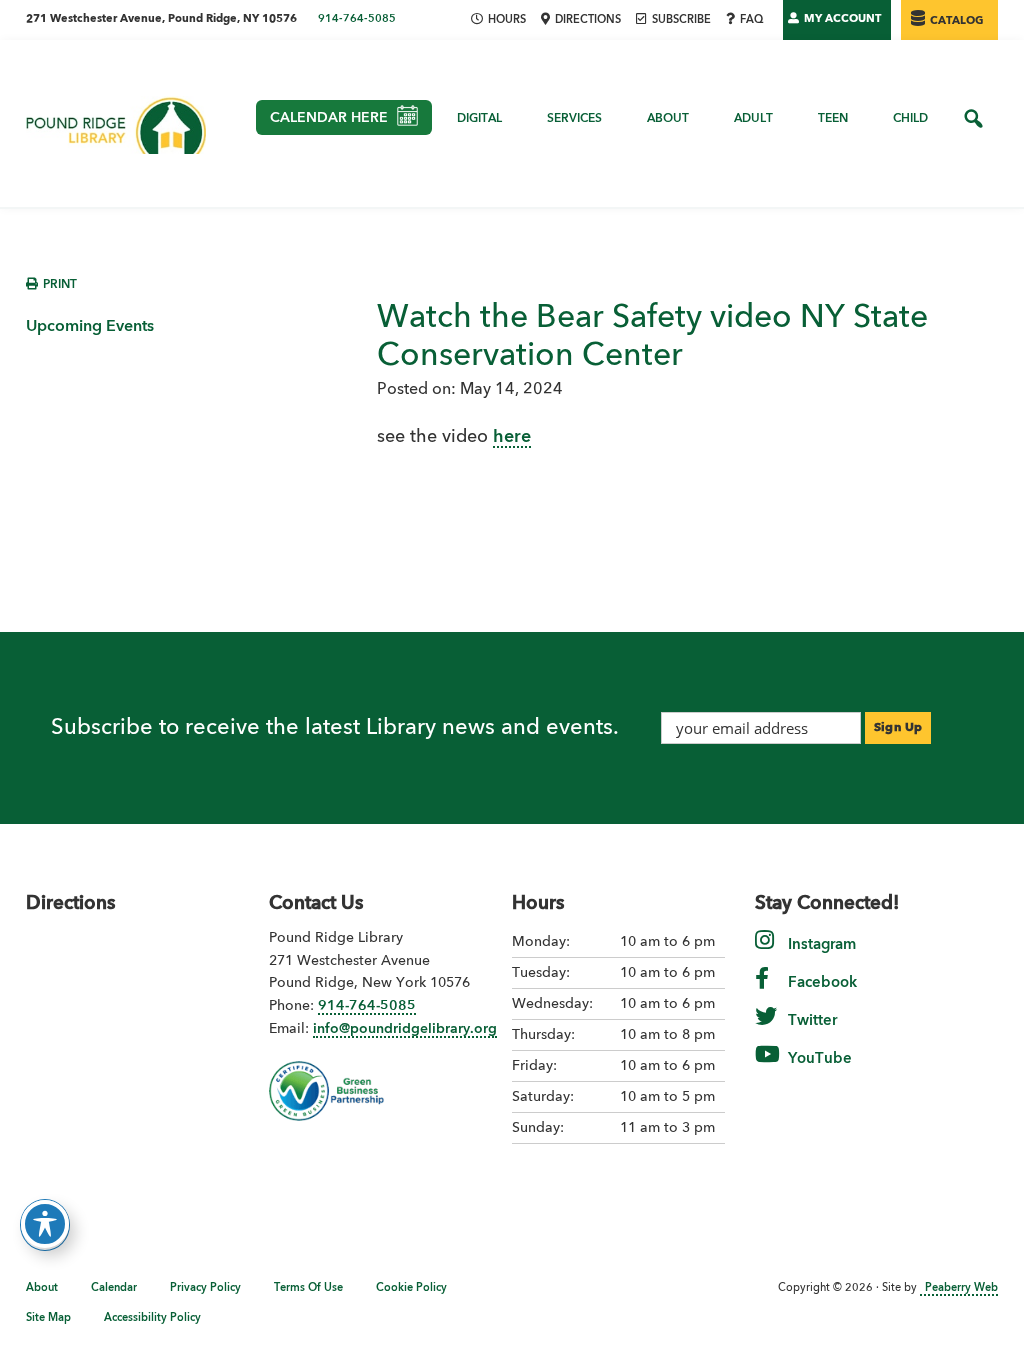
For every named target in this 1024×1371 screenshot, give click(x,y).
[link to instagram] (764, 954)
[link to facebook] (762, 992)
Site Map (48, 1318)
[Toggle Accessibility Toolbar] (45, 1224)
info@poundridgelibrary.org (405, 1029)
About (42, 1288)
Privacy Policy (205, 1288)
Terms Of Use (308, 1288)
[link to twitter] (766, 1030)
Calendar (114, 1288)
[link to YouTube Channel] (767, 1068)
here (512, 437)
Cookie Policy (411, 1288)
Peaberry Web (961, 1288)
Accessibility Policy (152, 1318)
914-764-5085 (357, 19)
